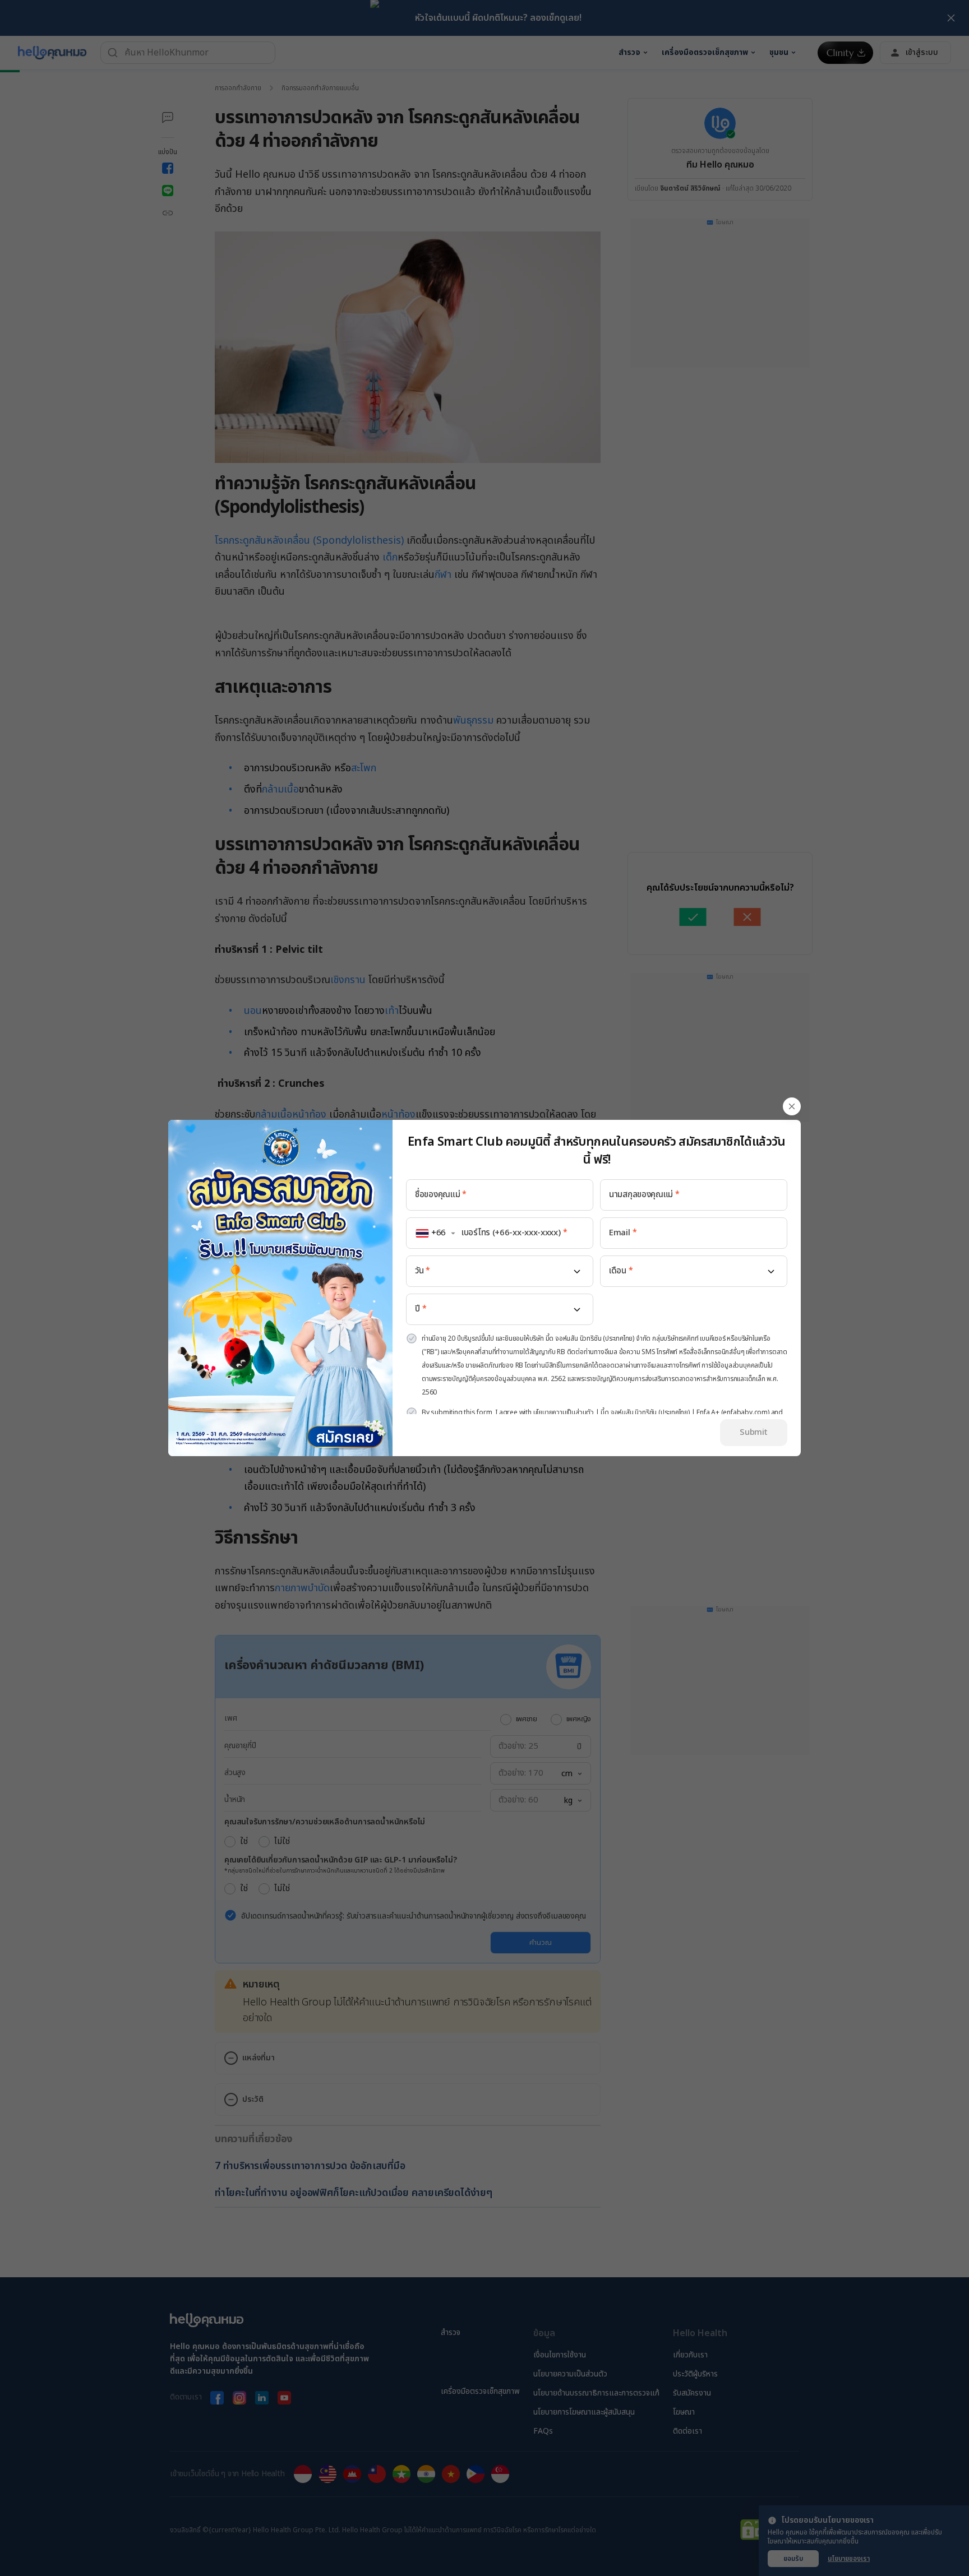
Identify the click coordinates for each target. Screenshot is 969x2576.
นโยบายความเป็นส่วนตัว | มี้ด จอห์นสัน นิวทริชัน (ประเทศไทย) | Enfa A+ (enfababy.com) (651, 1412)
